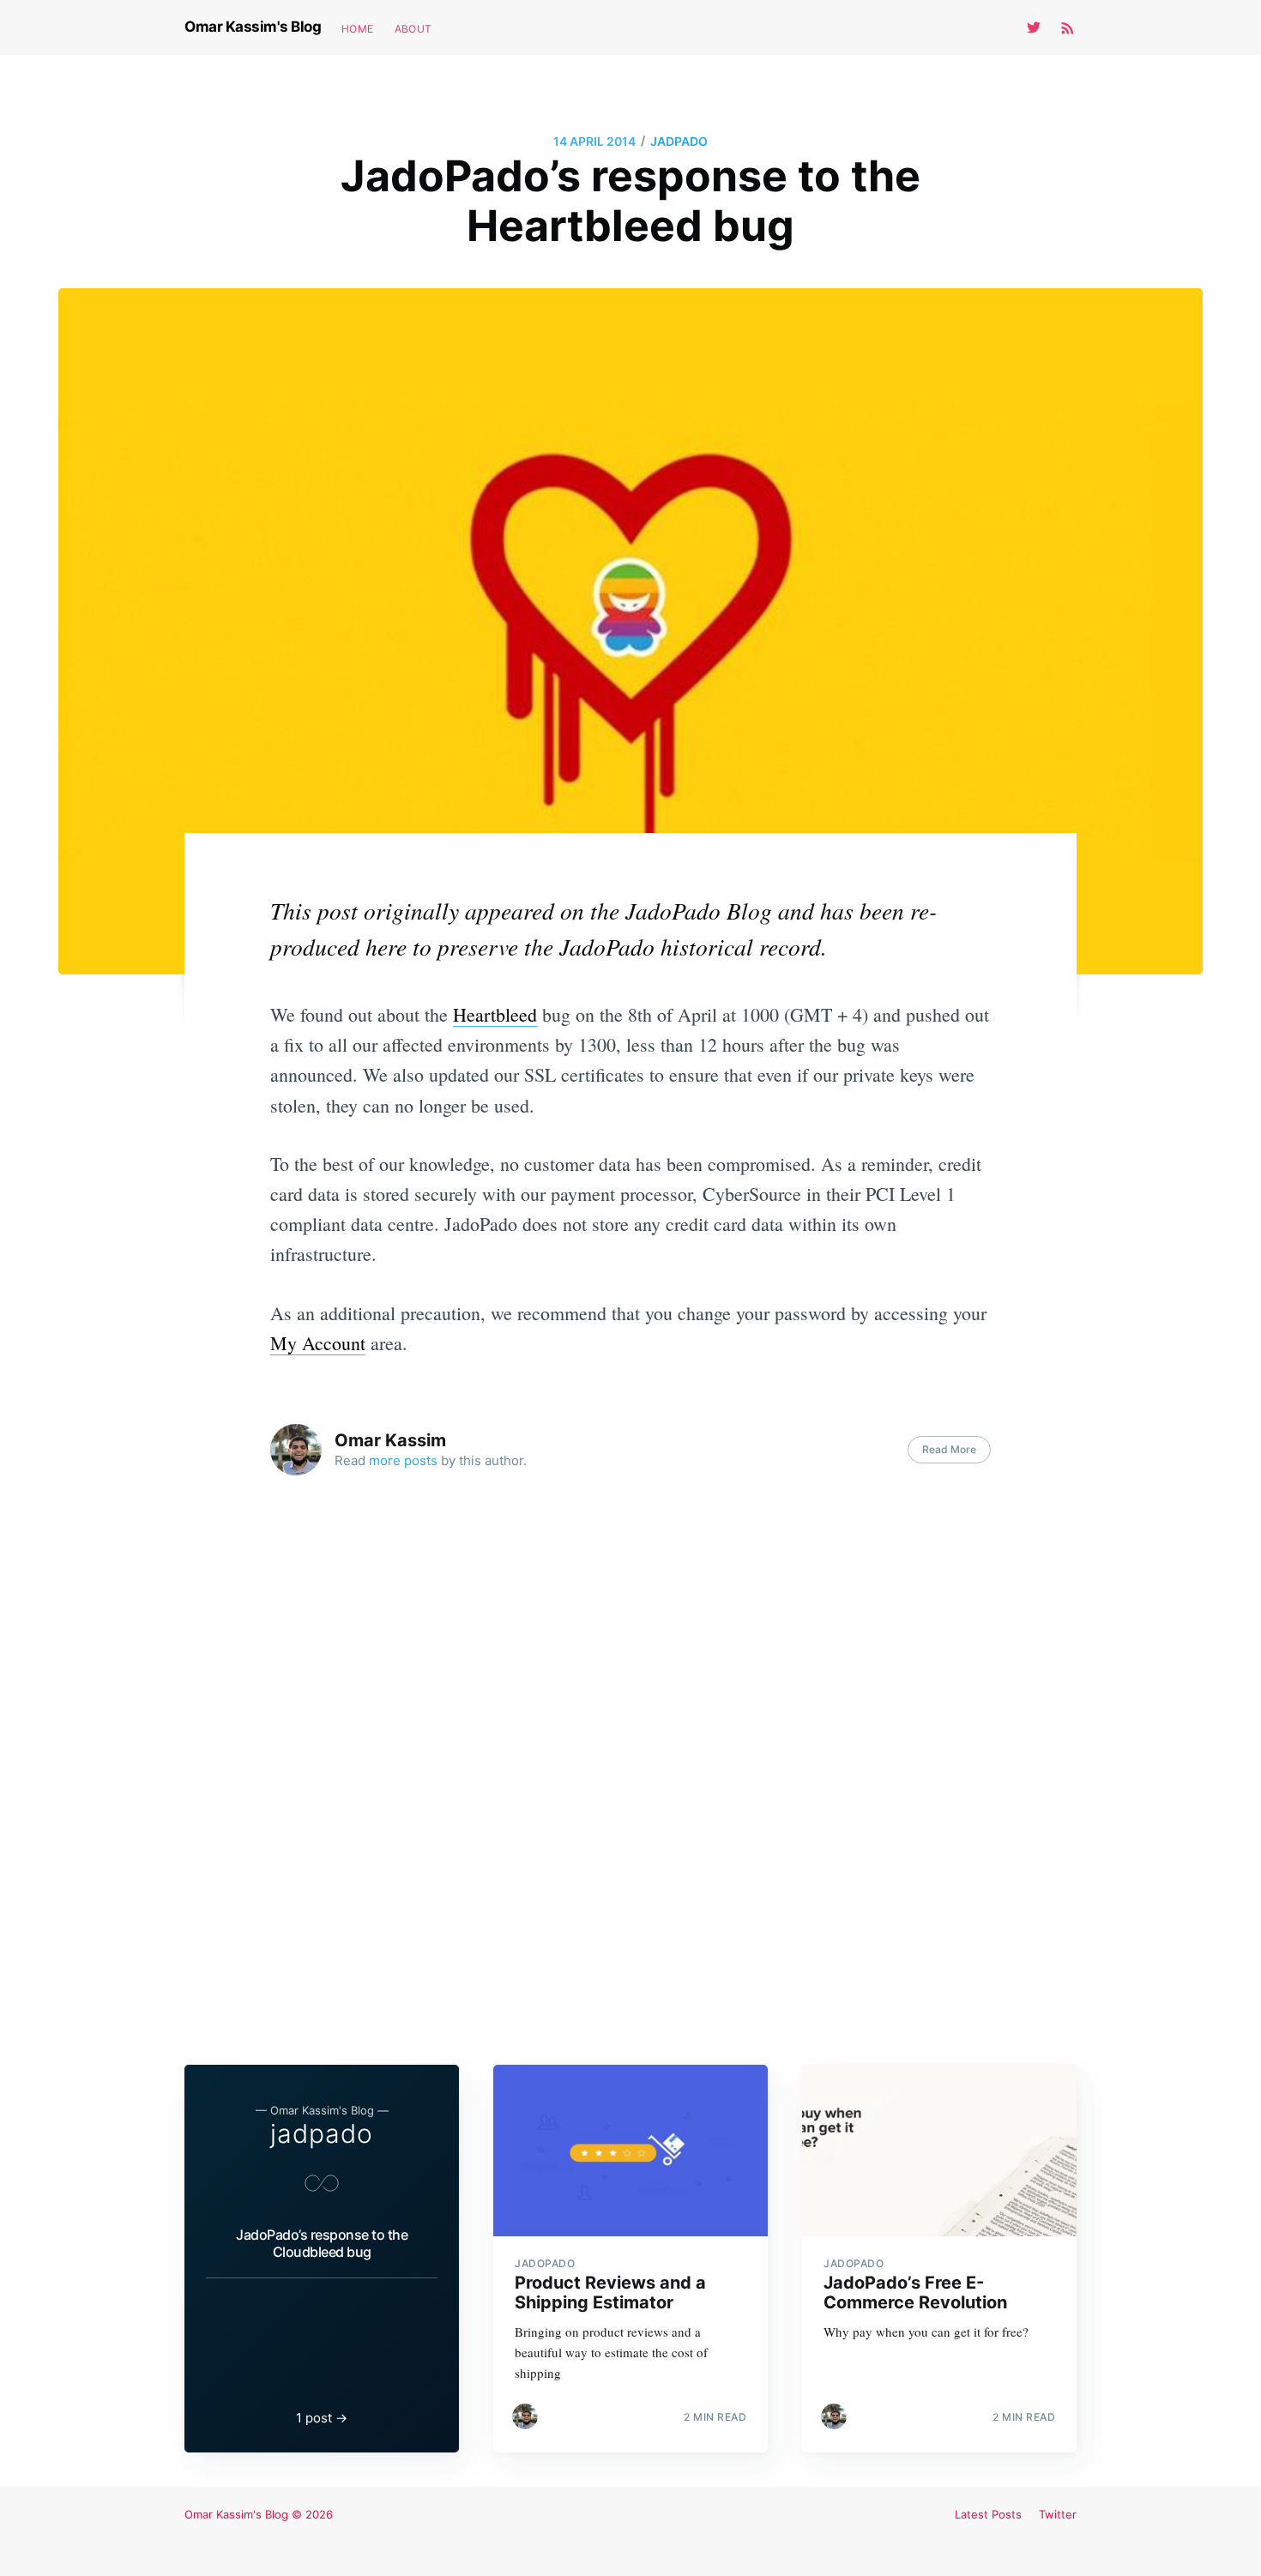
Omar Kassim (390, 1440)
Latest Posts (988, 2514)
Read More (949, 1449)
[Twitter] (1038, 27)
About (413, 29)
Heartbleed (495, 1014)
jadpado (679, 141)
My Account (318, 1343)
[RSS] (1068, 27)
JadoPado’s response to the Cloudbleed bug (322, 2243)
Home (358, 29)
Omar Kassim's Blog (253, 27)
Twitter (1058, 2514)
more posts (403, 1460)
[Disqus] (630, 1765)
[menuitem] (358, 29)
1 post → (322, 2418)
